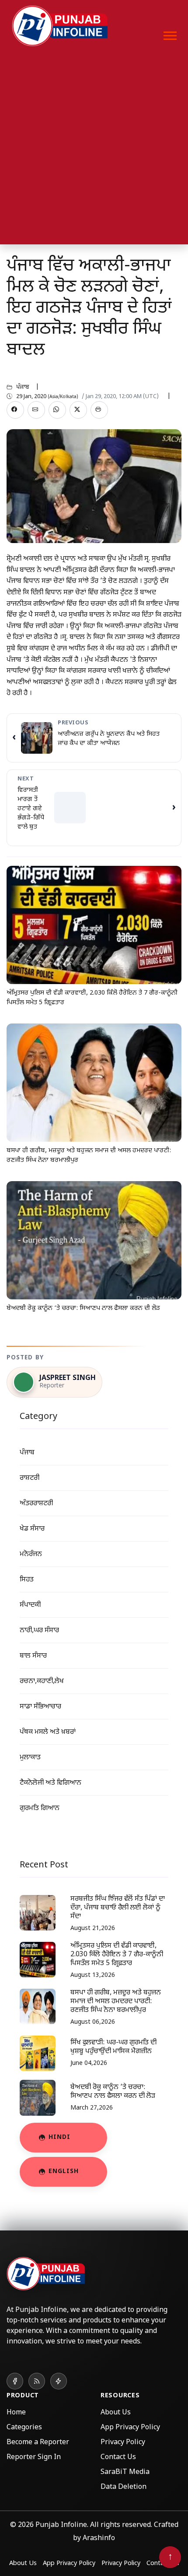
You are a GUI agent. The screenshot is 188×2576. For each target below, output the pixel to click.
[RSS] (37, 2381)
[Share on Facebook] (15, 410)
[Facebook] (15, 2381)
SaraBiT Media (125, 2472)
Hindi (59, 2137)
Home (16, 2413)
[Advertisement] (94, 150)
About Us (116, 2413)
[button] (169, 34)
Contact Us (118, 2458)
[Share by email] (36, 410)
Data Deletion (124, 2487)
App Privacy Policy (130, 2428)
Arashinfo (99, 2539)
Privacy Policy (123, 2443)
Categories (24, 2428)
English (64, 2172)
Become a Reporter (38, 2443)
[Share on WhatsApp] (57, 410)
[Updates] (59, 2381)
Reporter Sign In (34, 2458)
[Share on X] (78, 410)
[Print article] (99, 410)
